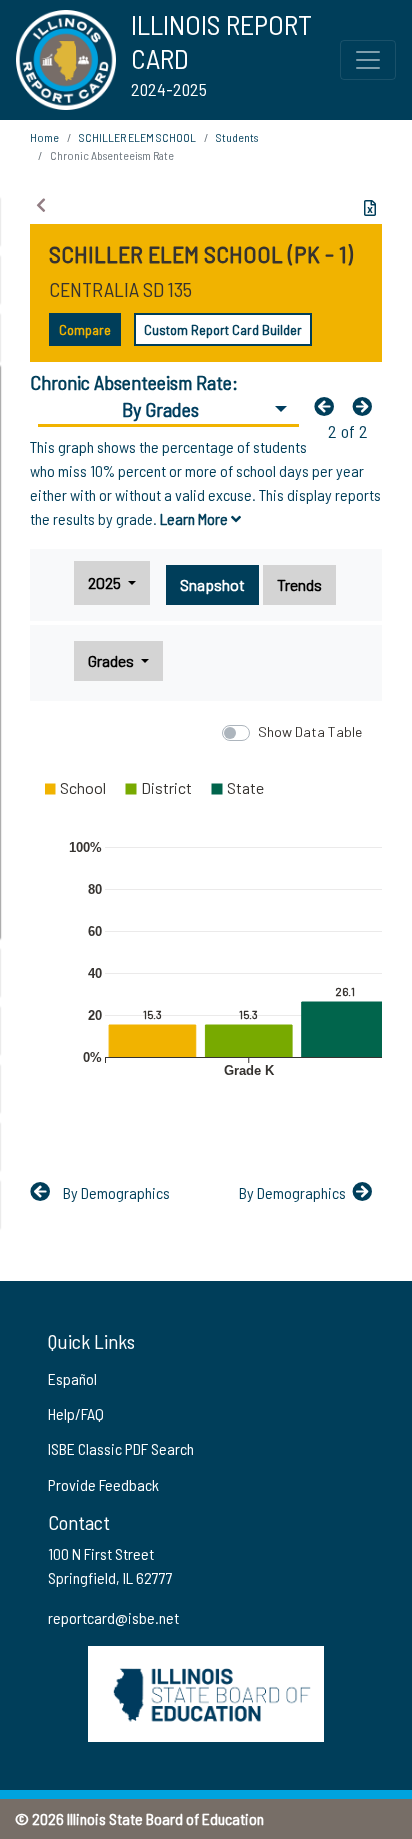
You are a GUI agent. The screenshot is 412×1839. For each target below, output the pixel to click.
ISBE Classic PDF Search (121, 1448)
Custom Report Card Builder (223, 329)
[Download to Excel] (370, 208)
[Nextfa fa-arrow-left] (367, 406)
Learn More (195, 518)
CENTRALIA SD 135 (120, 289)
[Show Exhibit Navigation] (41, 205)
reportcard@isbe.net (113, 1617)
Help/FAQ (76, 1413)
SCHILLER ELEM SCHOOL (137, 137)
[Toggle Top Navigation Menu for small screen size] (368, 60)
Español (72, 1378)
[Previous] (329, 406)
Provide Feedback (103, 1484)
